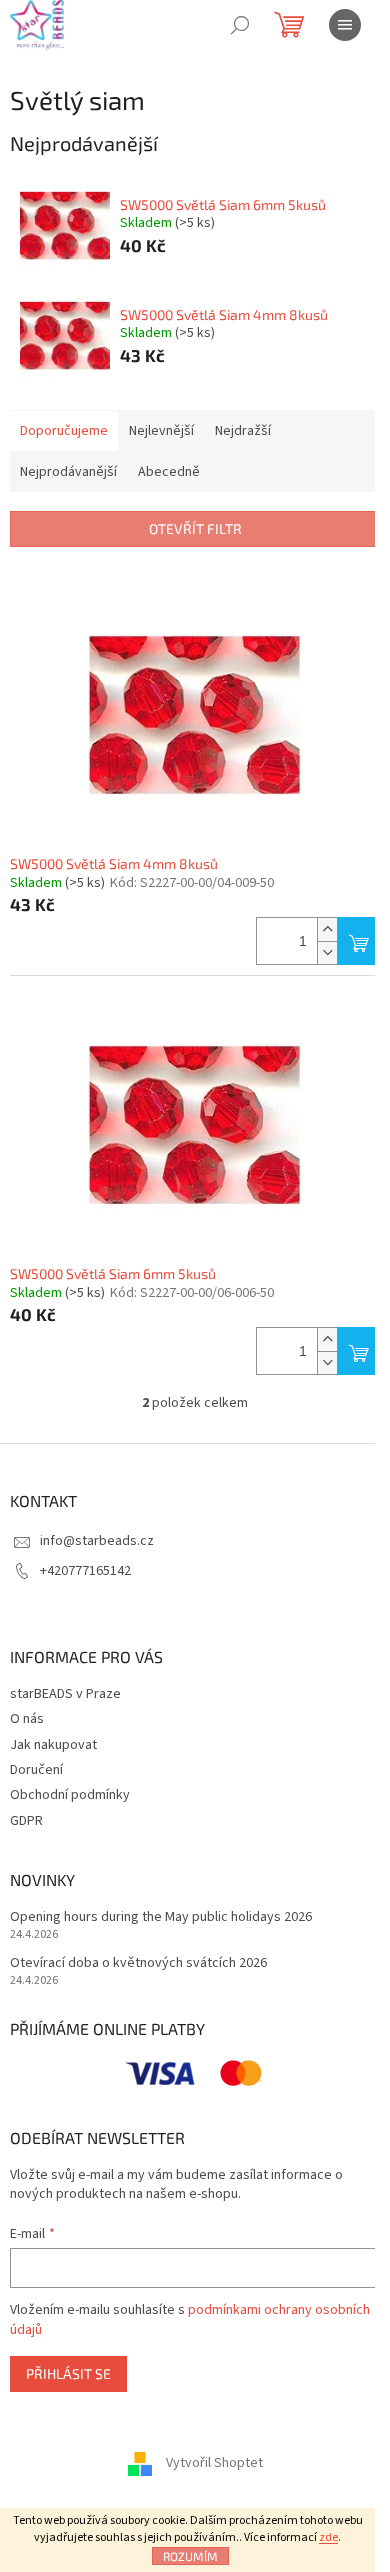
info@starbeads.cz (97, 1541)
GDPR (26, 1821)
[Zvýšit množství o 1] (327, 929)
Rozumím (190, 2556)
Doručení (36, 1770)
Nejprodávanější (68, 472)
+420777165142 (85, 1571)
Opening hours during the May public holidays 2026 (161, 1917)
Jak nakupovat (53, 1745)
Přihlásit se (68, 2373)
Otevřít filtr (195, 528)
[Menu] (345, 25)
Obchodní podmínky (70, 1795)
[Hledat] (240, 25)
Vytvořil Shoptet (214, 2464)
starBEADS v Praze (65, 1694)
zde (328, 2537)
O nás (27, 1719)
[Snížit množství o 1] (327, 952)
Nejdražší (243, 431)
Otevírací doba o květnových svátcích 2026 (138, 1963)
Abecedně (169, 472)
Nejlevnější (161, 431)
